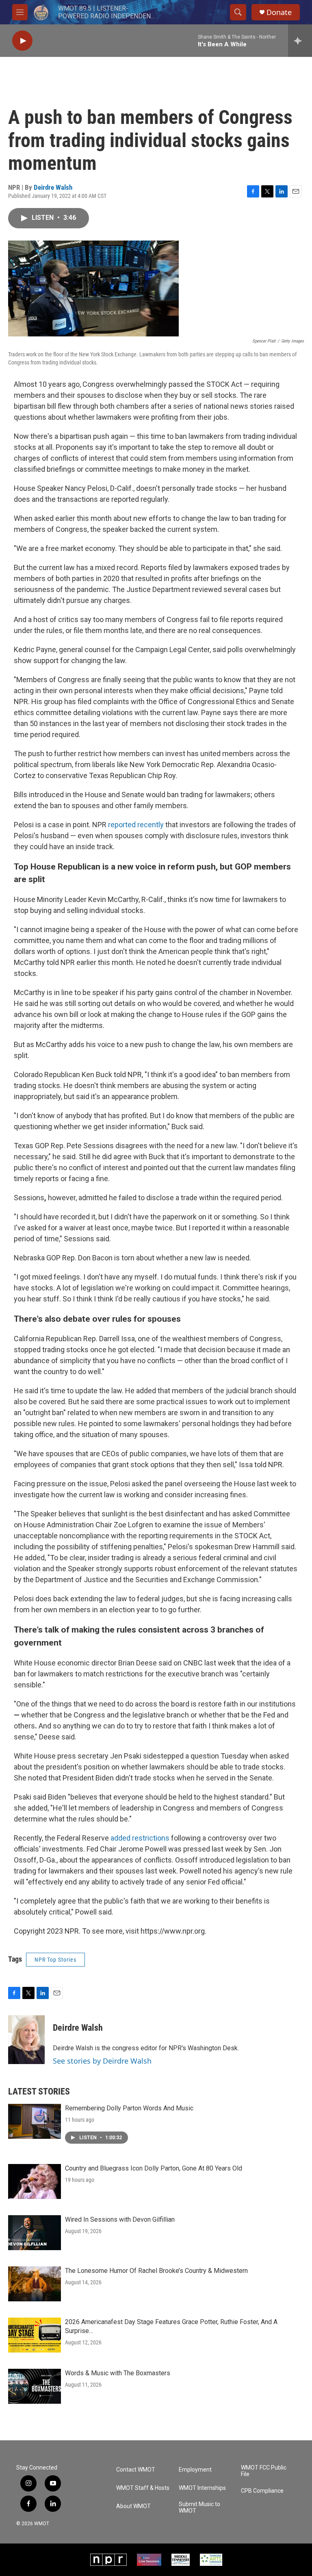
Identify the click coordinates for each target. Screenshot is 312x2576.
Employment (195, 2470)
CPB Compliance (262, 2491)
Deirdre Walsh (53, 187)
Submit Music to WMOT (199, 2508)
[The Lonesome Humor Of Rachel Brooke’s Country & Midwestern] (35, 2284)
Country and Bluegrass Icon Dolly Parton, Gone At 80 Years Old (154, 2168)
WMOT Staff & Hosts (143, 2488)
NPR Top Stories (55, 1960)
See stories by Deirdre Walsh (102, 2061)
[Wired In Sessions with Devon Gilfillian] (35, 2233)
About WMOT (133, 2506)
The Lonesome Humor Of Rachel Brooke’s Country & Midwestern (156, 2271)
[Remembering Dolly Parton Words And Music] (35, 2121)
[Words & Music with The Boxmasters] (35, 2386)
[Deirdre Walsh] (26, 2040)
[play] (22, 41)
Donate (279, 12)
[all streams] (300, 41)
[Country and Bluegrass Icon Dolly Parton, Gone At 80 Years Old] (35, 2181)
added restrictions (140, 1838)
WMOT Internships (202, 2488)
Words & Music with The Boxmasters (118, 2373)
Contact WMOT (136, 2470)
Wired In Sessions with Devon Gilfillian (120, 2219)
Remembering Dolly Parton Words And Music (129, 2108)
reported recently (136, 825)
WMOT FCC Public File (264, 2471)
